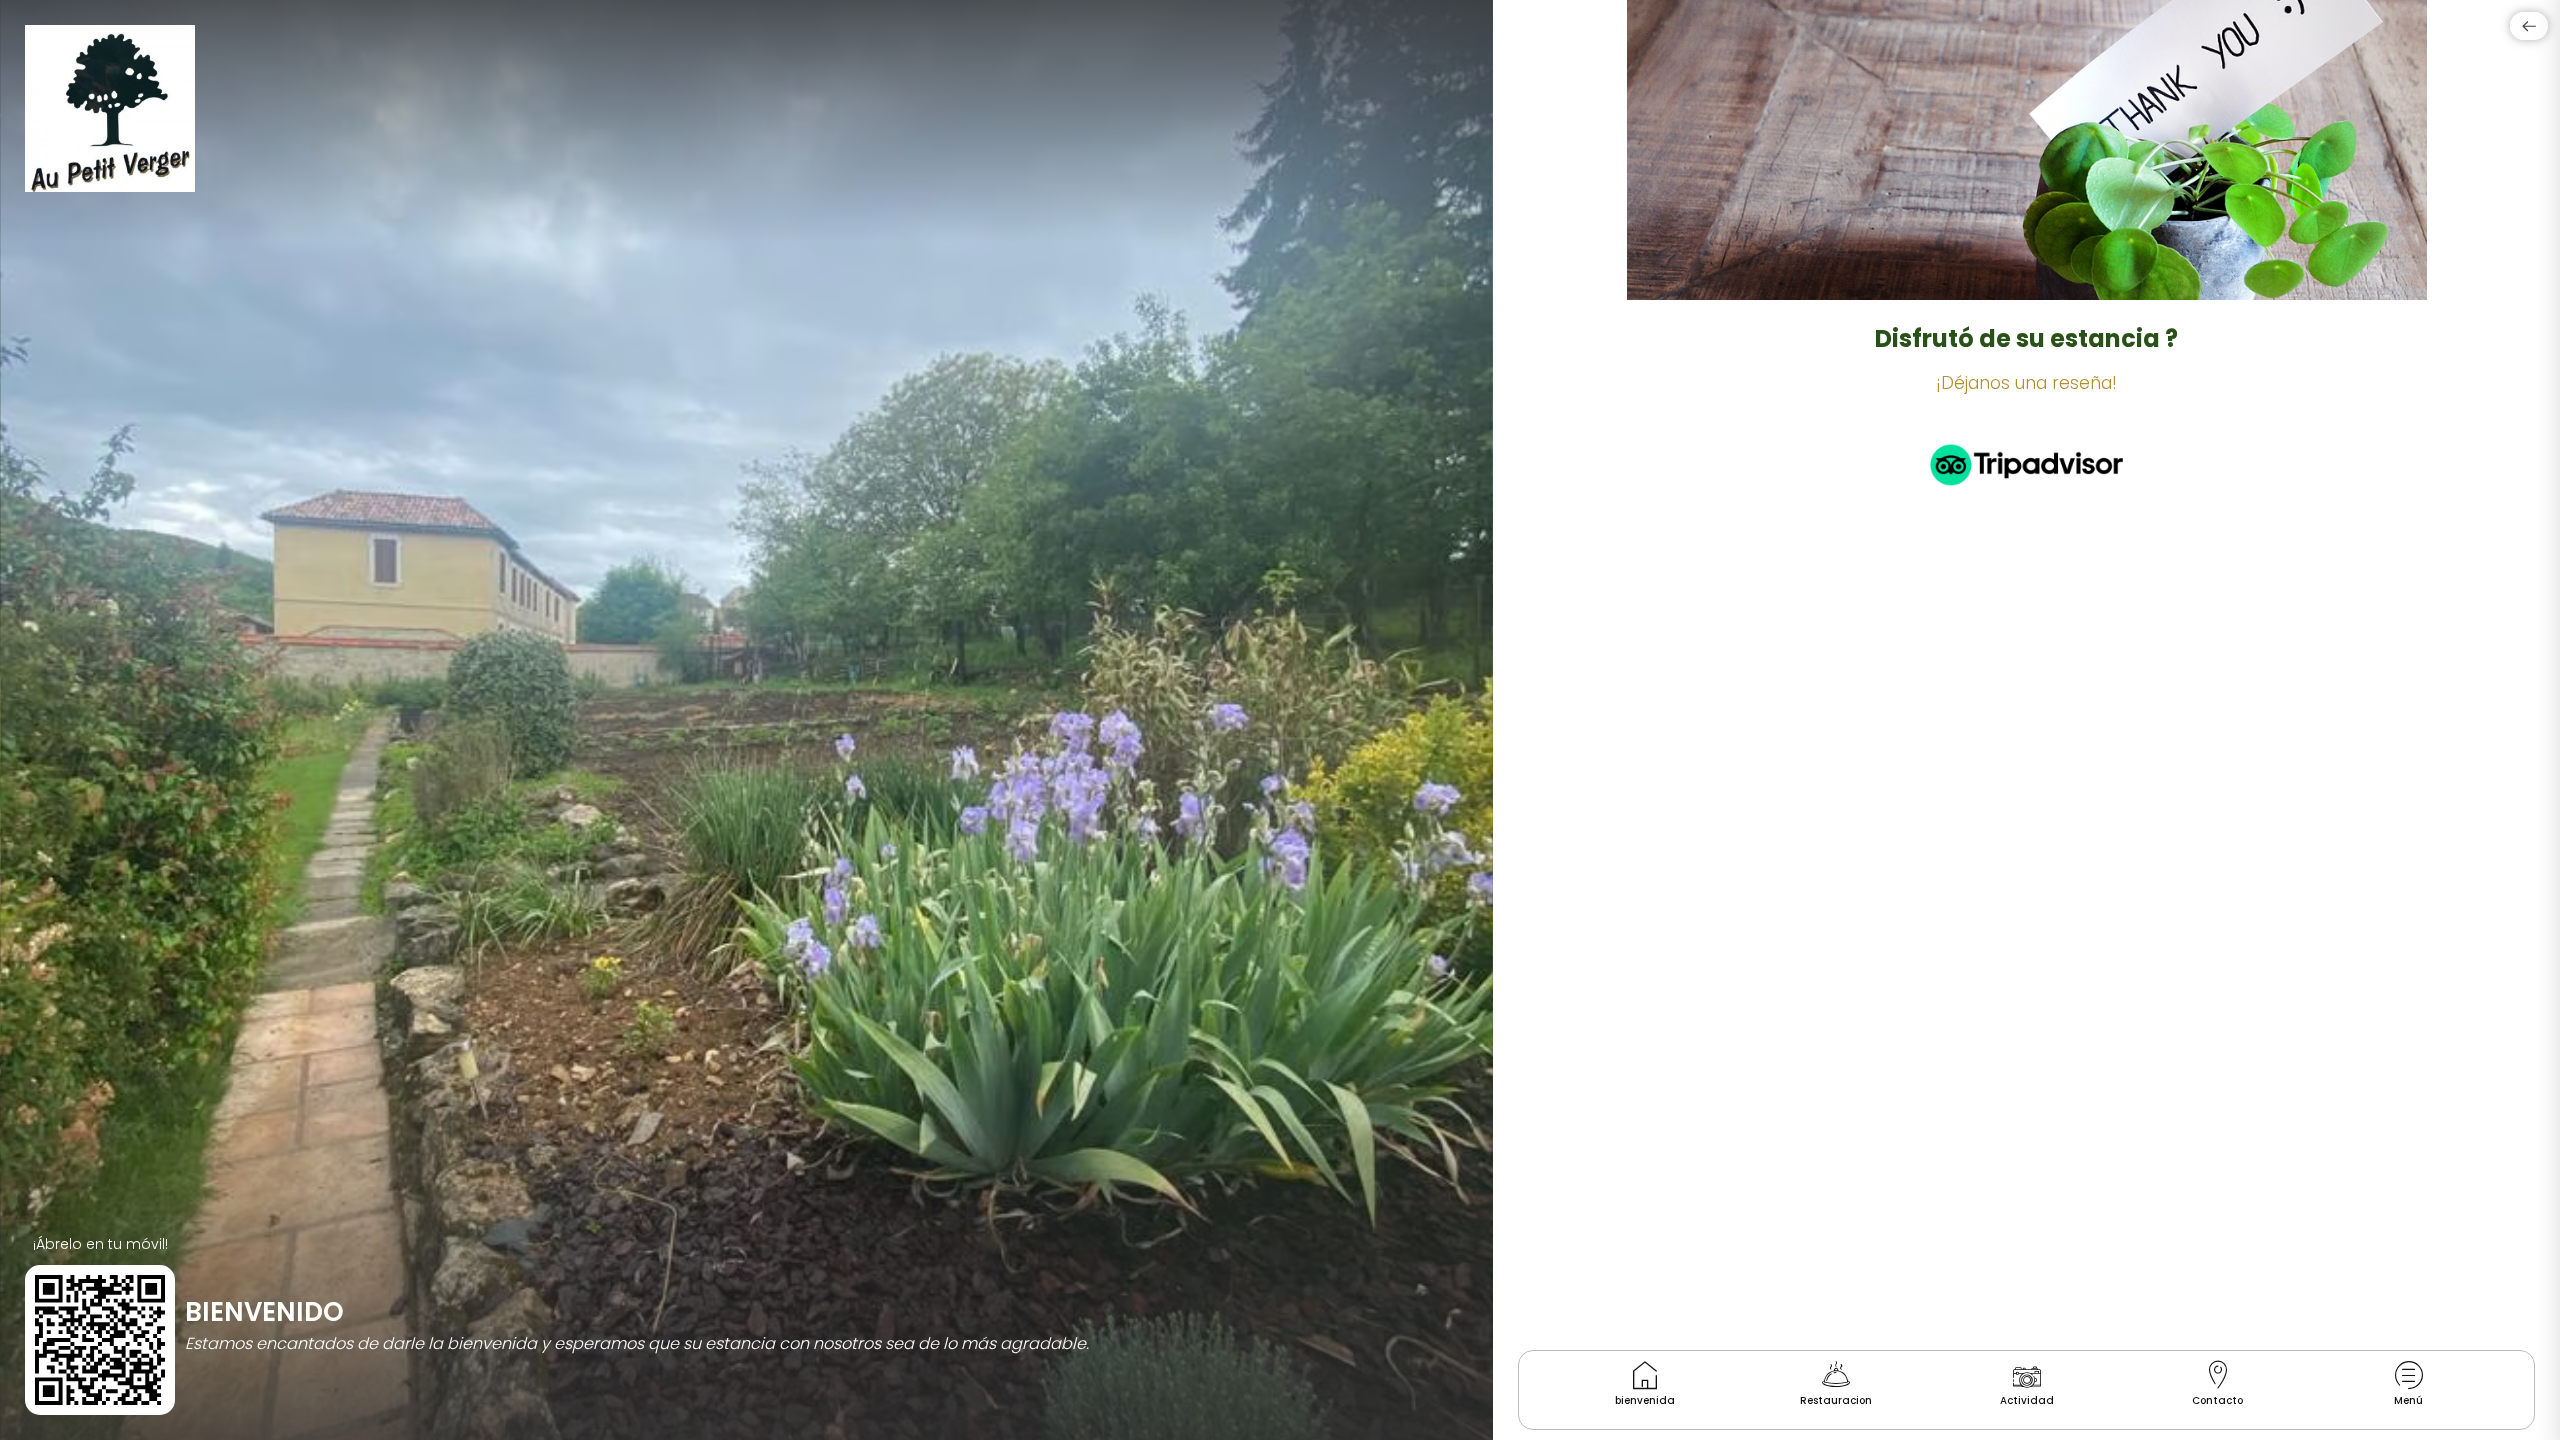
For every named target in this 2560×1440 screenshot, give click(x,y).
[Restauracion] (1836, 1375)
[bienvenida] (1645, 1375)
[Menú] (2408, 1375)
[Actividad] (2027, 1375)
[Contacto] (2217, 1375)
